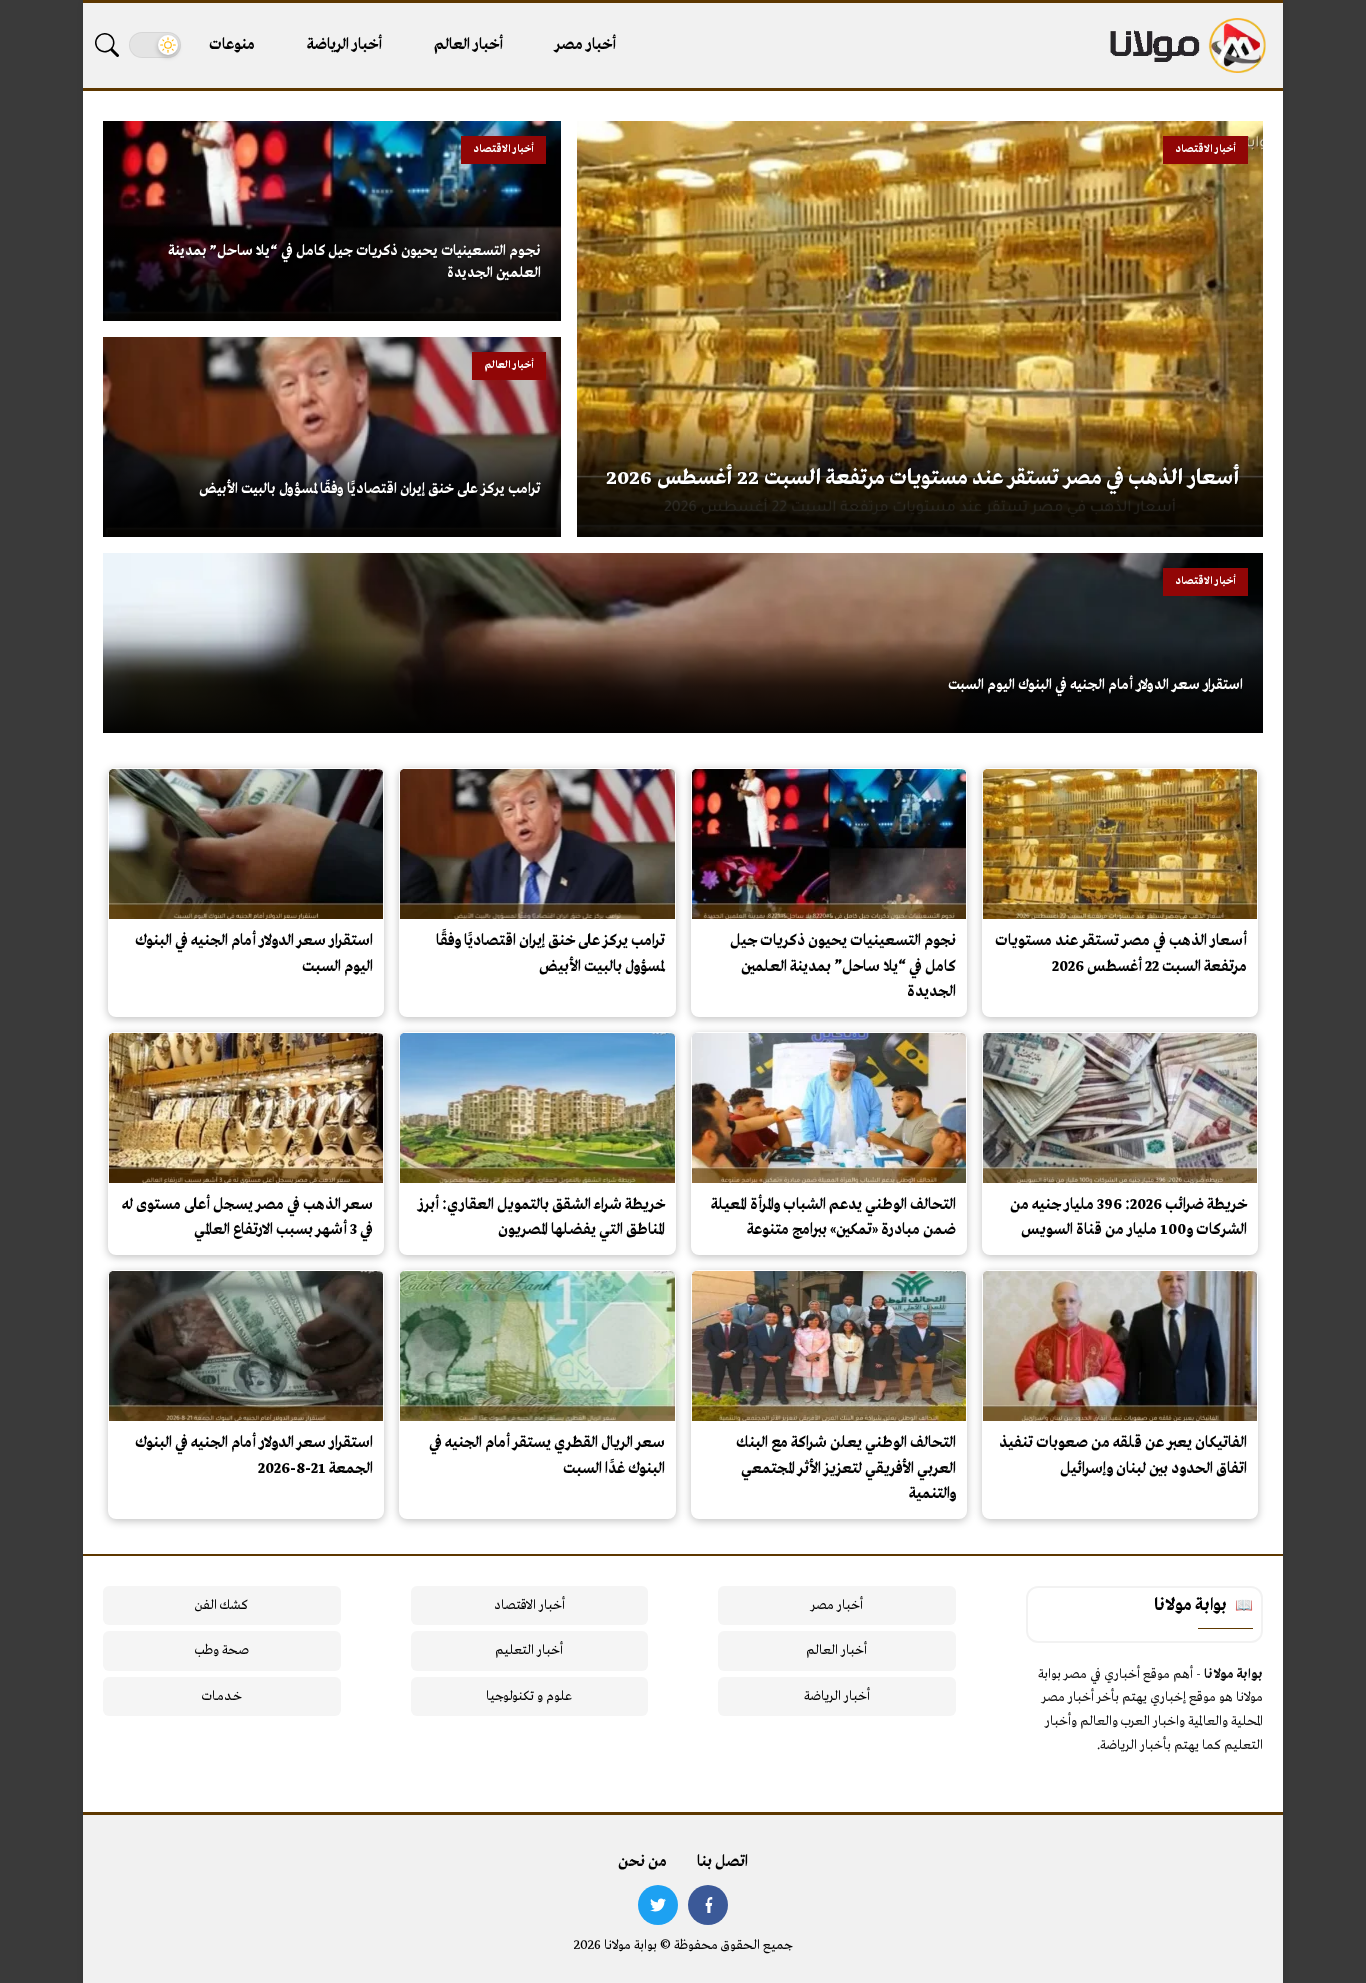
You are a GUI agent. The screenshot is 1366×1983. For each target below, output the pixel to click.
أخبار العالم (468, 45)
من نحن (642, 1862)
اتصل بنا (722, 1862)
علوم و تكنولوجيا (529, 1696)
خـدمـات (222, 1696)
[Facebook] (708, 1905)
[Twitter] (658, 1905)
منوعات (232, 45)
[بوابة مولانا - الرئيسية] (1186, 45)
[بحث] (107, 45)
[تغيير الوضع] (155, 45)
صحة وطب (221, 1650)
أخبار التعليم (529, 1650)
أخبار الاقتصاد (529, 1605)
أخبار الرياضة (344, 45)
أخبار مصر (585, 45)
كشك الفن (221, 1605)
